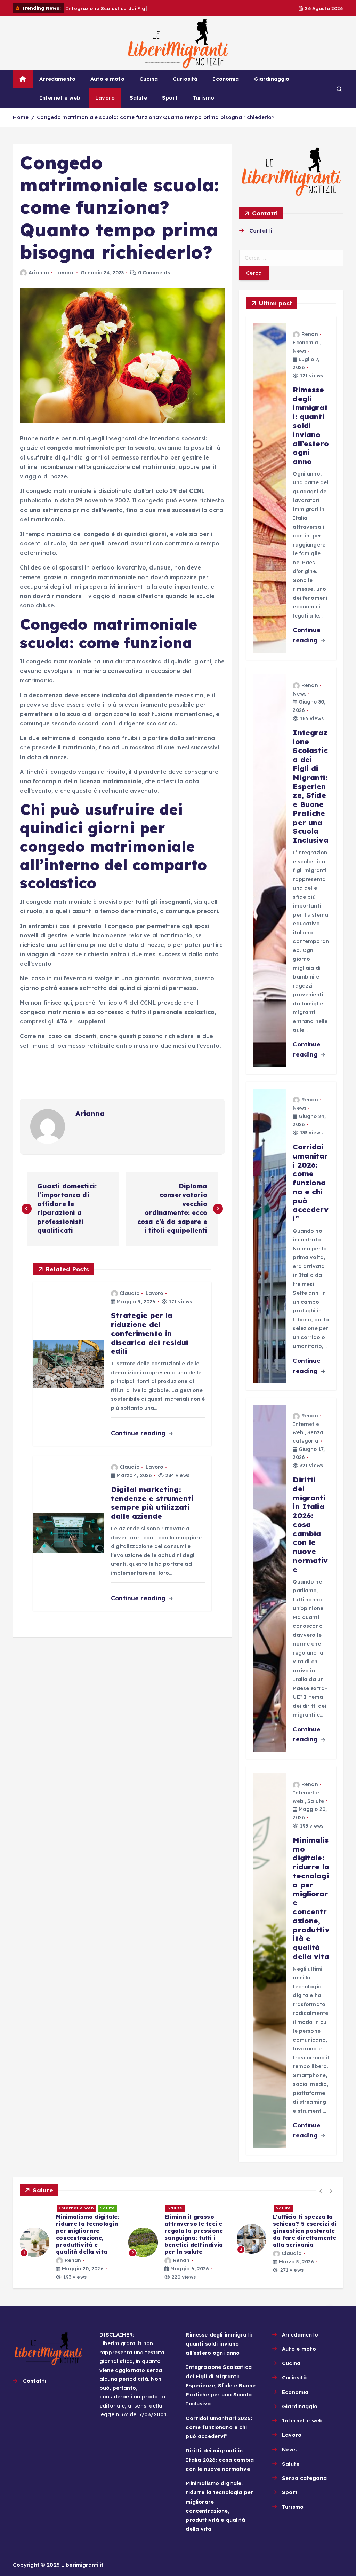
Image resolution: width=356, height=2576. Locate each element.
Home (21, 117)
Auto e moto (107, 79)
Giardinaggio (272, 79)
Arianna (39, 273)
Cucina (149, 79)
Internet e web (60, 98)
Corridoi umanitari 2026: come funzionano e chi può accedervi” (219, 2427)
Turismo (203, 98)
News (300, 351)
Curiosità (185, 79)
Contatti (261, 231)
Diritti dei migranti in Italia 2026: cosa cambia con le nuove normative (220, 2460)
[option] (70, 2239)
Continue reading (139, 1433)
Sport (170, 98)
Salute (138, 98)
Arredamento (57, 79)
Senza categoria (304, 2478)
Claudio (130, 1293)
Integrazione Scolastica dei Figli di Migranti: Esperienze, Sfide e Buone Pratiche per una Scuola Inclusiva (221, 2385)
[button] (321, 2191)
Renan (310, 334)
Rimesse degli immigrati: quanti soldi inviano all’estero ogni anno (219, 2344)
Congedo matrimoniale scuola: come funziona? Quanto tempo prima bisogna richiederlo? (155, 117)
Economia (226, 79)
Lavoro (105, 98)
